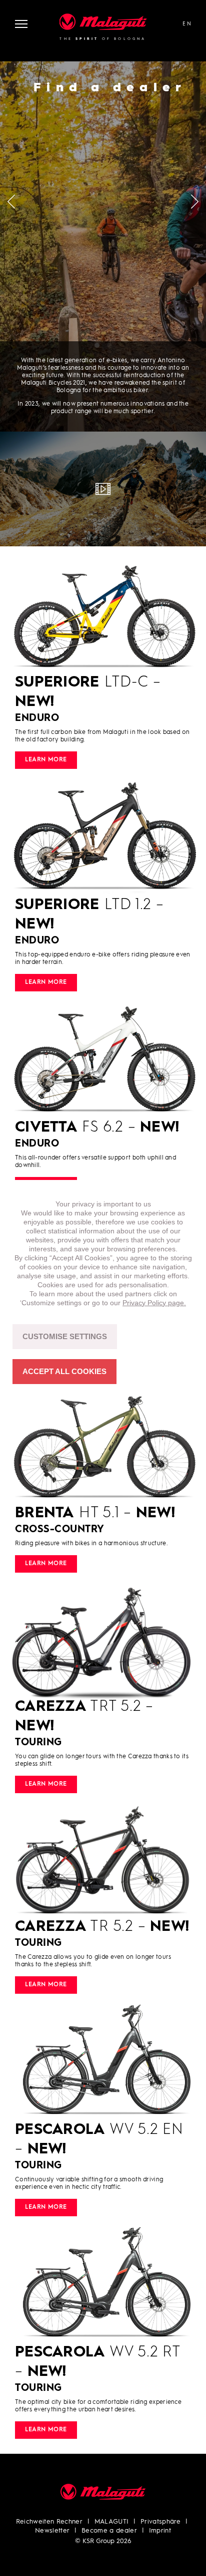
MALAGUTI (112, 2522)
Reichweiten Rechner (49, 2522)
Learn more (46, 760)
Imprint (160, 2531)
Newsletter (52, 2531)
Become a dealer (109, 2531)
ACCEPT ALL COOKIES (64, 1371)
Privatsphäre (160, 2522)
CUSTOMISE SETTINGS (65, 1336)
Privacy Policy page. (154, 1303)
